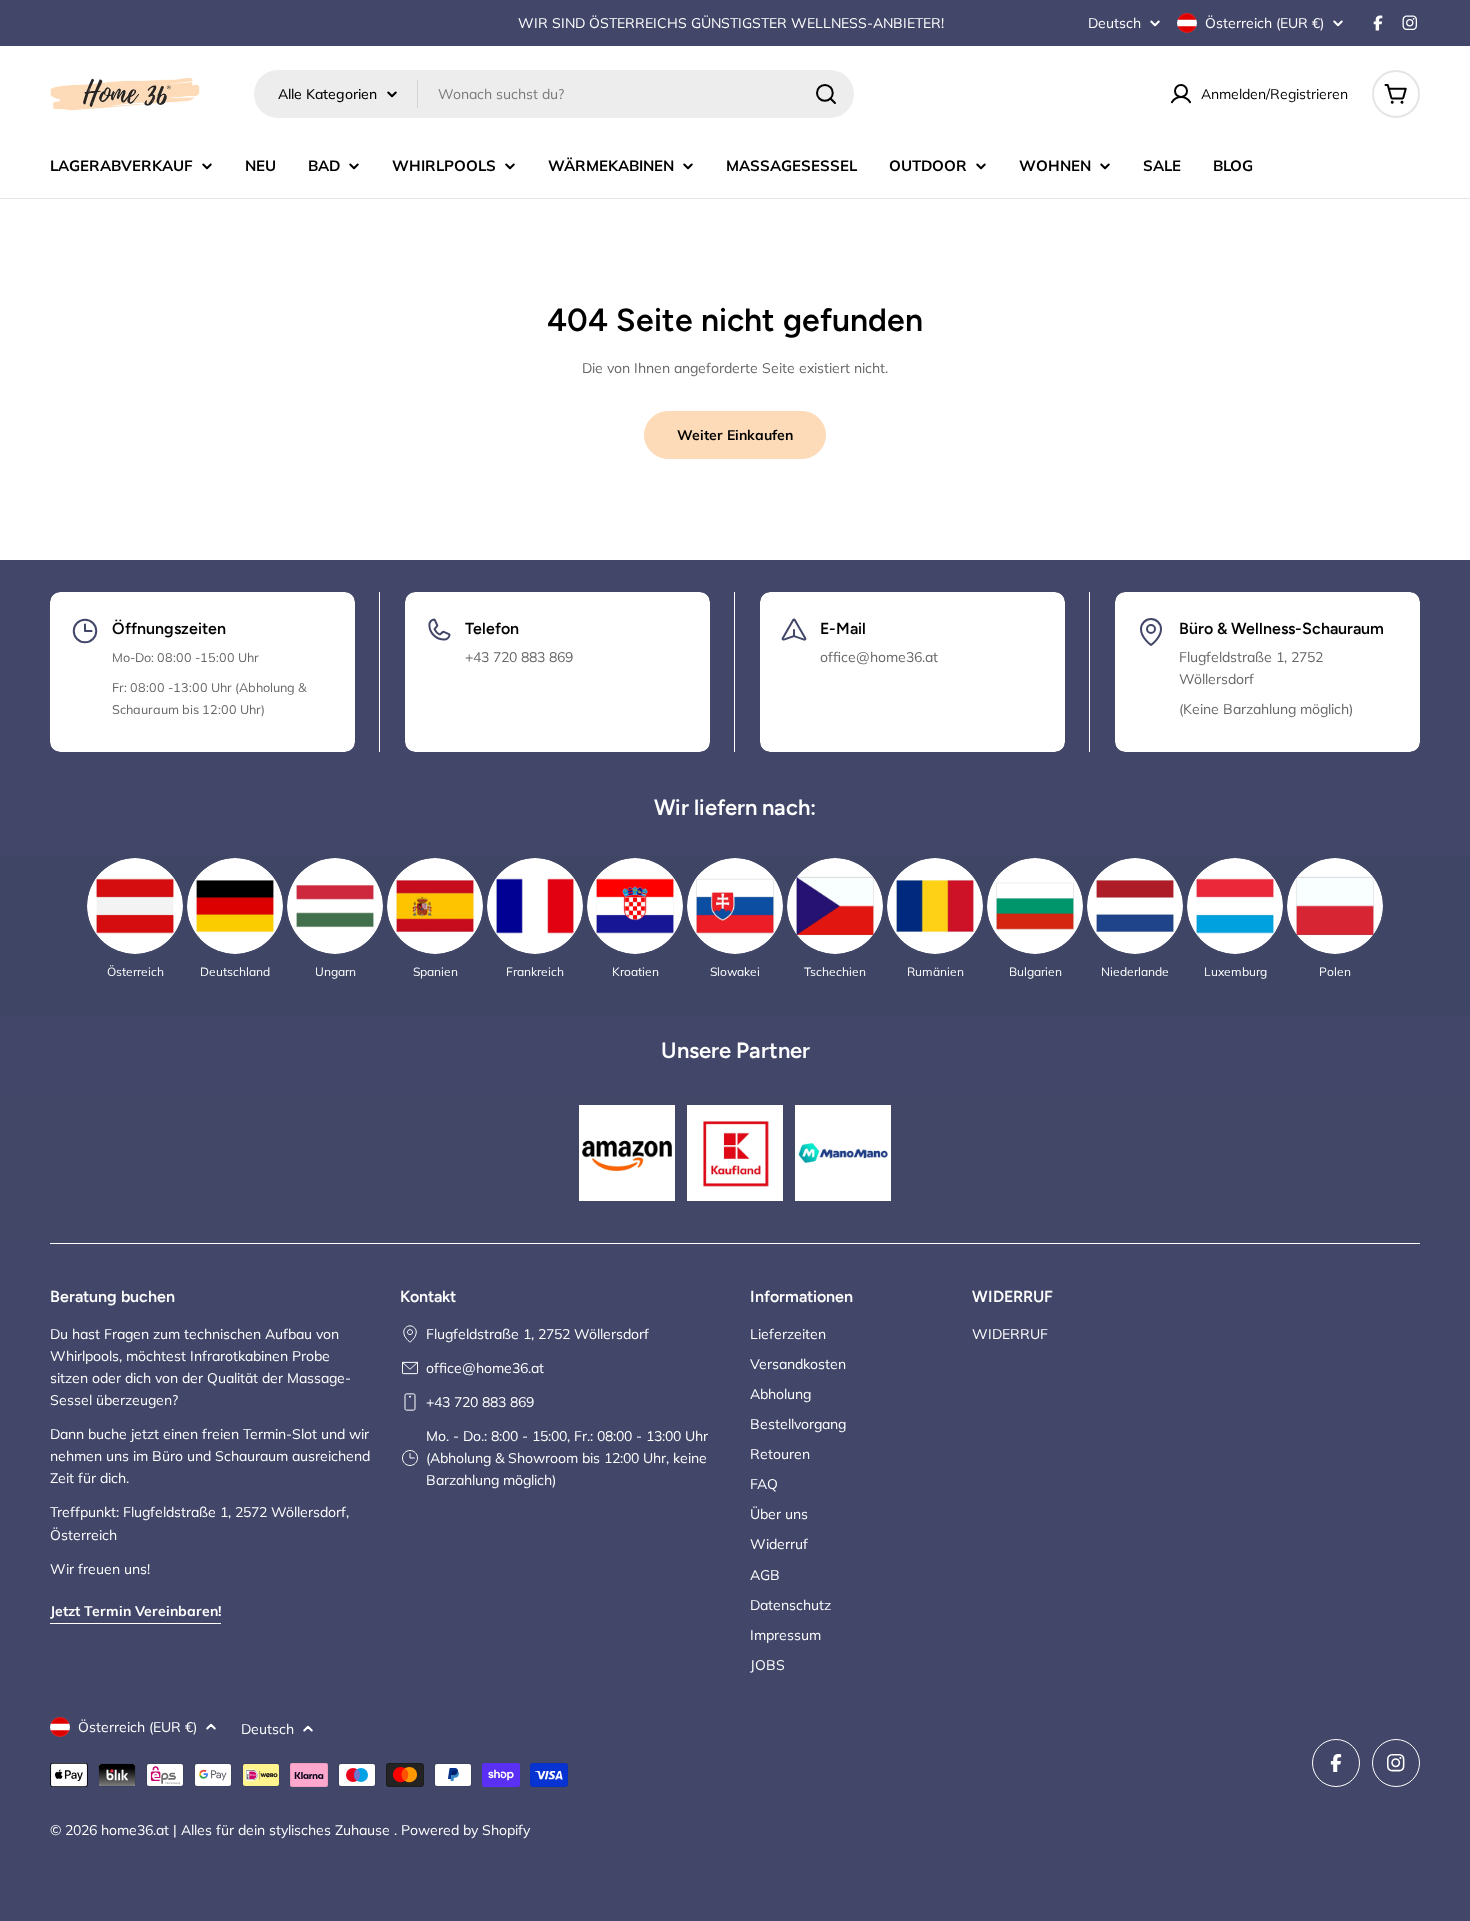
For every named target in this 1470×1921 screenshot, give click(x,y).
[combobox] (554, 94)
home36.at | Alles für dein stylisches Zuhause (247, 1830)
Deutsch (1114, 23)
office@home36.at (485, 1368)
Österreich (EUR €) (1264, 23)
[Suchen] (826, 94)
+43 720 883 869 (480, 1402)
